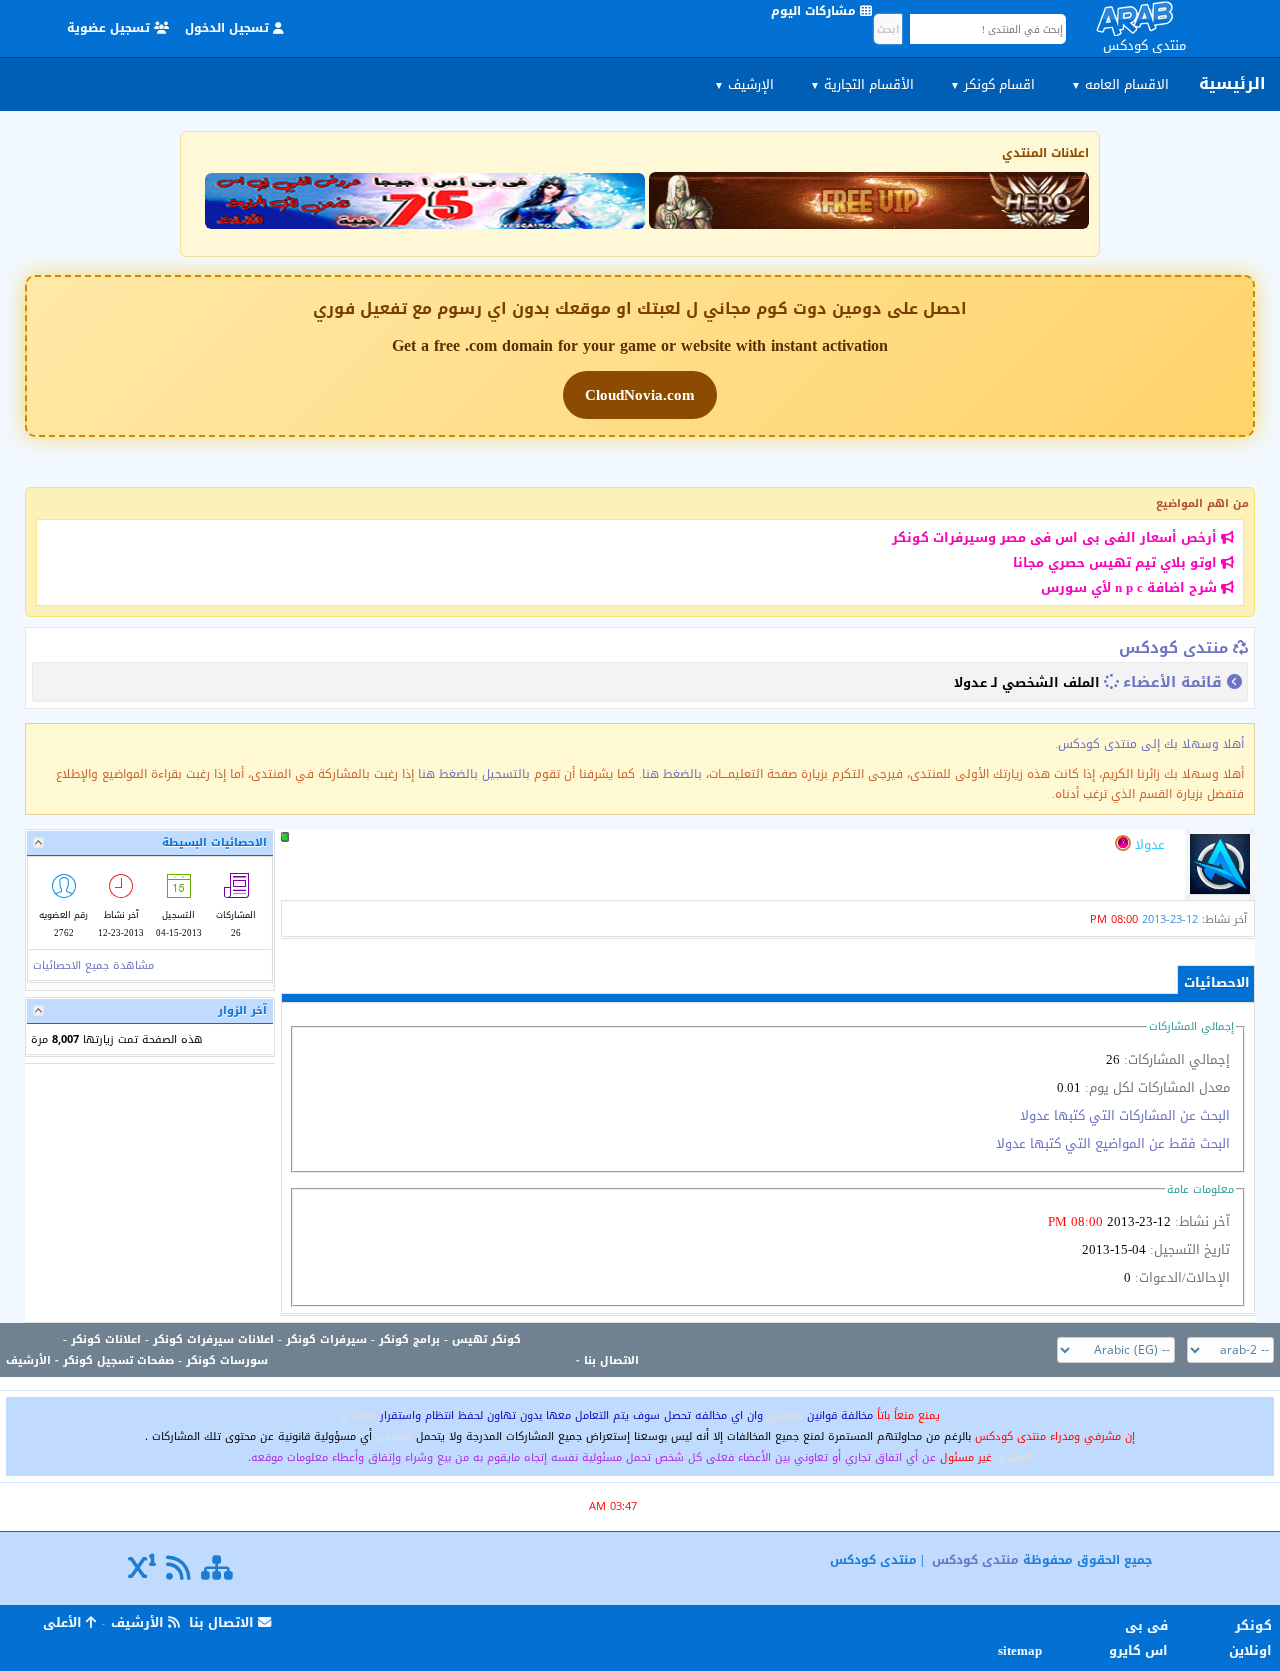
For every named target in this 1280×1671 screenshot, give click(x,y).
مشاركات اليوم (815, 11)
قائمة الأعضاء (1172, 682)
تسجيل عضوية (110, 28)
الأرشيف (28, 1360)
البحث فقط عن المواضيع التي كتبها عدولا (1113, 1143)
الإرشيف (744, 84)
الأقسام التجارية (862, 84)
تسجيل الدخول (229, 28)
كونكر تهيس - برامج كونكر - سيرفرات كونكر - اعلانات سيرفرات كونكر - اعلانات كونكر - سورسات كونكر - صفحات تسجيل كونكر (292, 1350)
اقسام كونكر (992, 84)
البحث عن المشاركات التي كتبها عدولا (1125, 1115)
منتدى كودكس (1173, 648)
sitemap (1023, 1650)
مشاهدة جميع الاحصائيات (93, 965)
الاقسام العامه (1120, 84)
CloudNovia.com (640, 395)
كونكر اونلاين (1250, 1638)
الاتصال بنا (611, 1360)
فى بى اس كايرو (1138, 1638)
